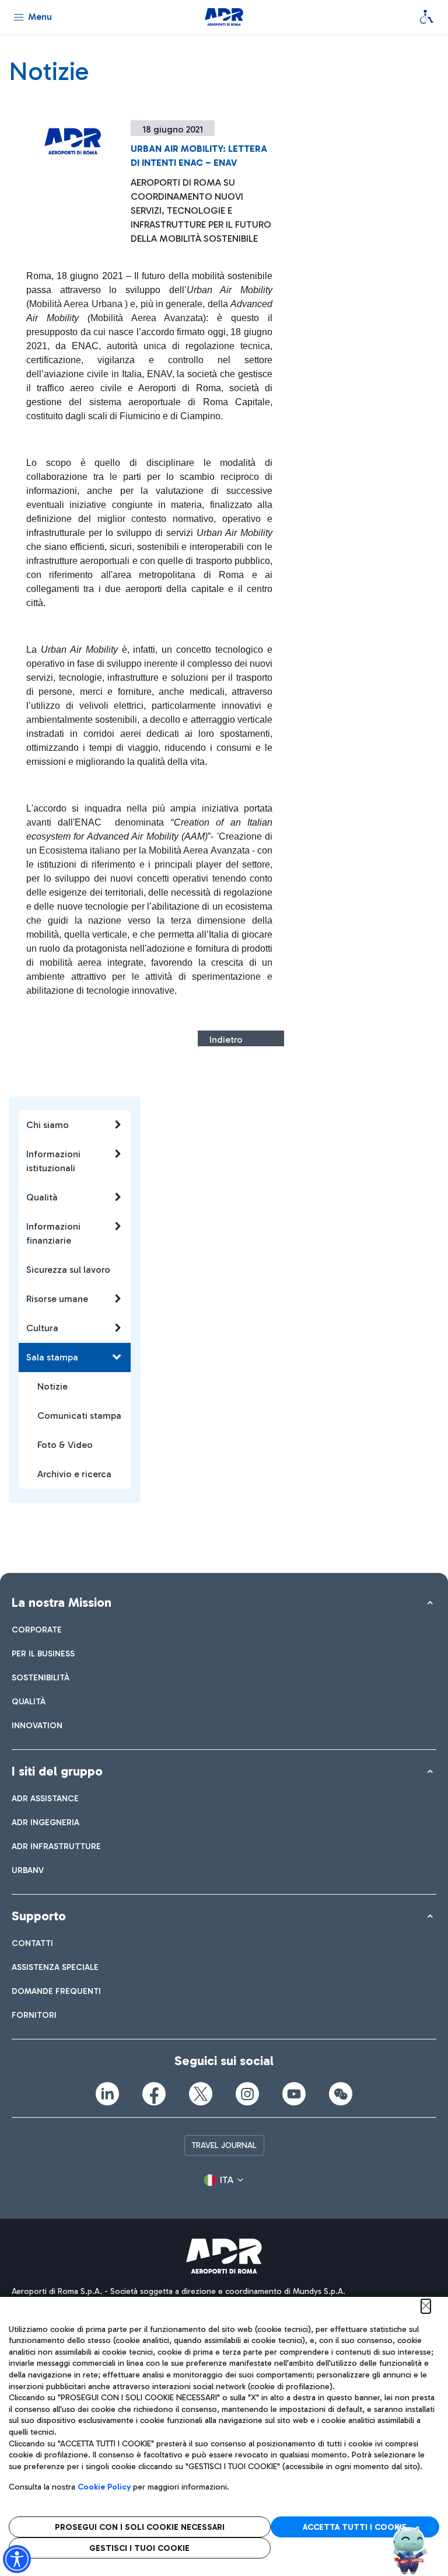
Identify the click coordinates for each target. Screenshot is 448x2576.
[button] (224, 2180)
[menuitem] (37, 1630)
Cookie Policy (104, 2487)
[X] (201, 2094)
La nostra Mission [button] (62, 1602)
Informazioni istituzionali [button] (53, 1161)
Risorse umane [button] (57, 1299)
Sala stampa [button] (52, 1357)
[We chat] (341, 2094)
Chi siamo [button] (48, 1125)
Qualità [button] (42, 1197)
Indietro (226, 1040)
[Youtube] (294, 2094)
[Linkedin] (107, 2094)
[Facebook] (154, 2094)
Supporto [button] (39, 1916)
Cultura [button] (42, 1328)
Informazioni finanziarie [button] (53, 1233)
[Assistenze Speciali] (426, 17)
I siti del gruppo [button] (57, 1771)
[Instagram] (247, 2094)
